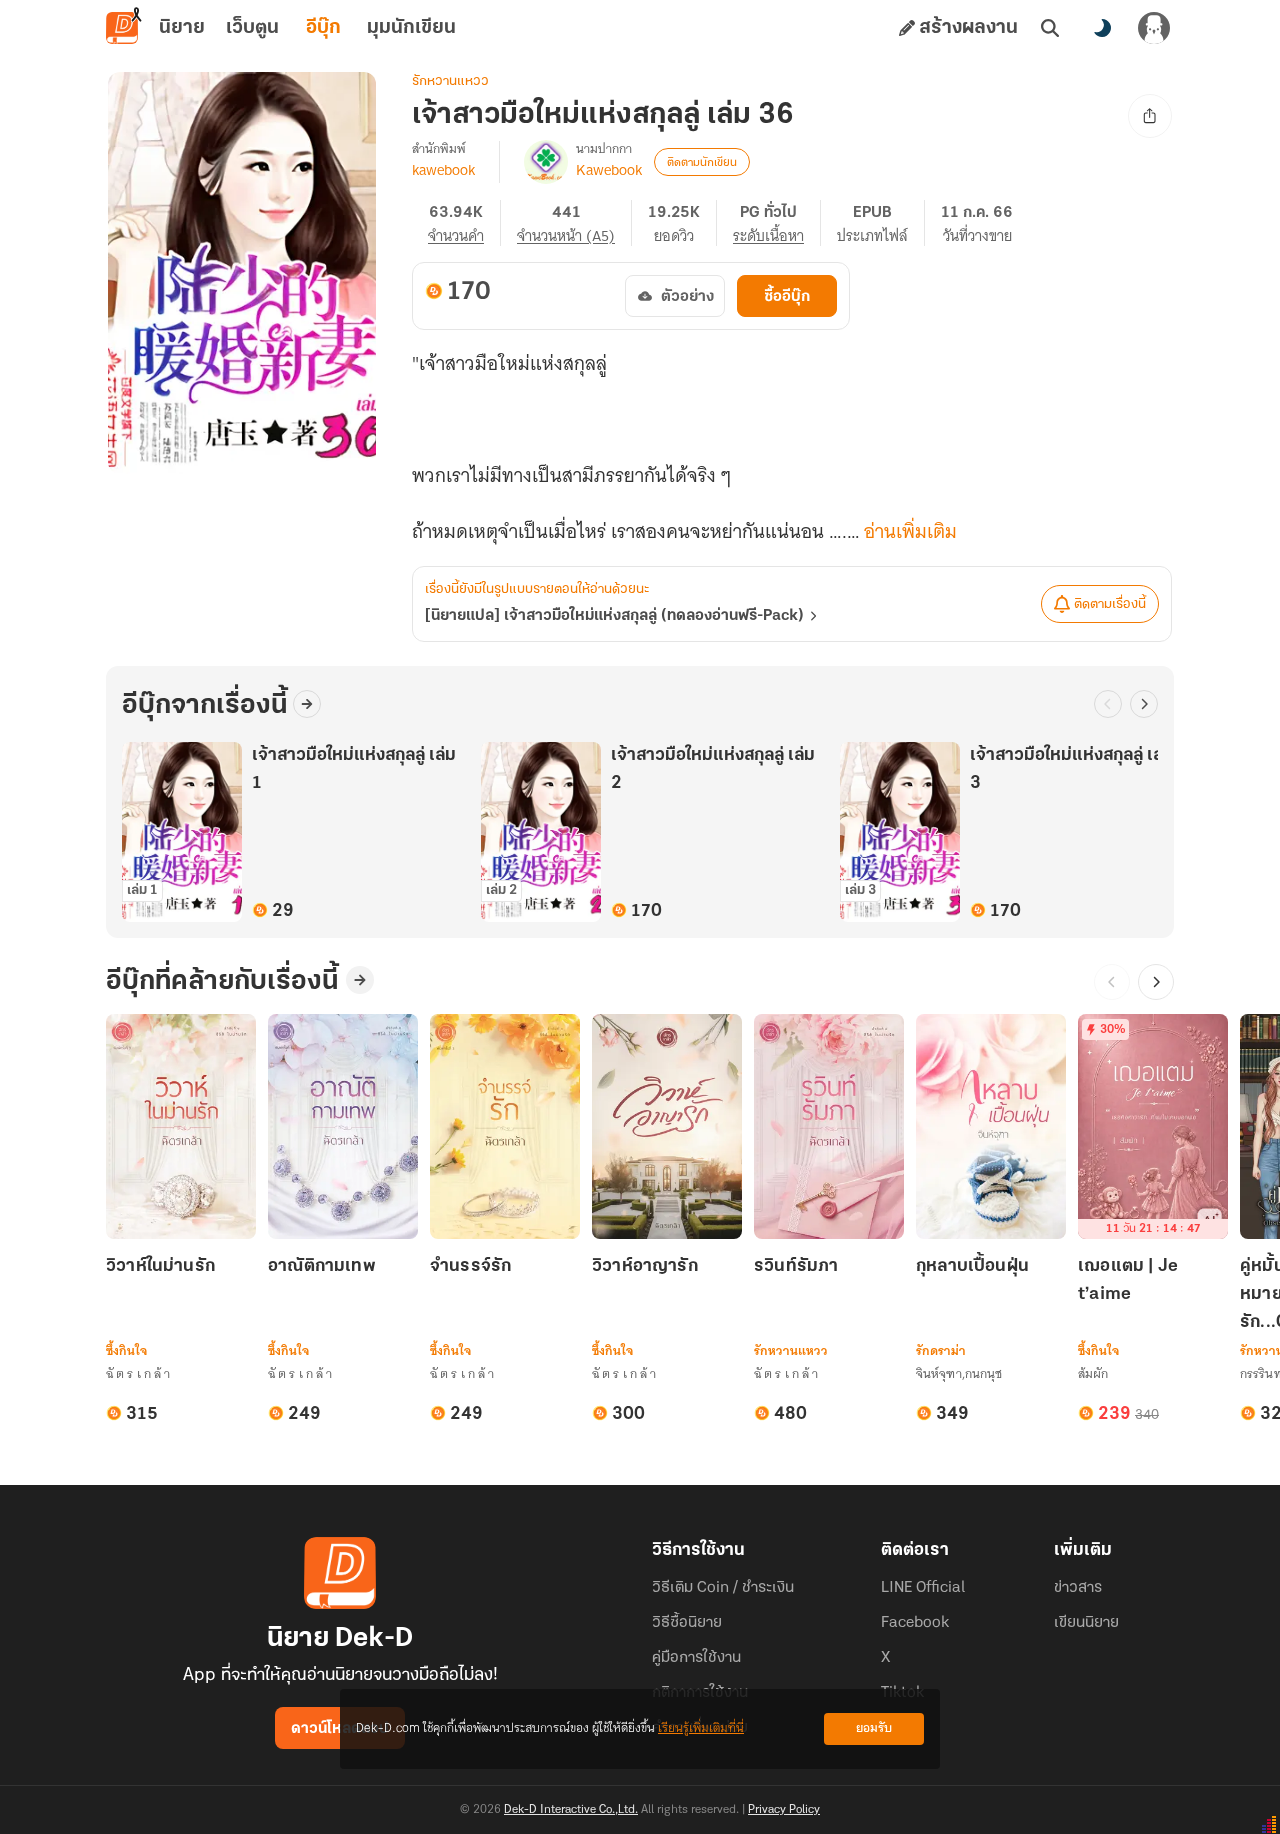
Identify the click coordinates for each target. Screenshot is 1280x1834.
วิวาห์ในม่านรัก (160, 1267)
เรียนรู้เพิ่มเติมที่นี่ (701, 1728)
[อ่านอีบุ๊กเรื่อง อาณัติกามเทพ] (343, 1126)
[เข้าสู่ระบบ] (1154, 28)
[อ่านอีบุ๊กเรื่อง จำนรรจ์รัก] (505, 1126)
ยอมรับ (874, 1728)
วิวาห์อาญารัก (645, 1267)
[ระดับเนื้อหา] (777, 223)
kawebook (443, 170)
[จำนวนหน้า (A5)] (574, 223)
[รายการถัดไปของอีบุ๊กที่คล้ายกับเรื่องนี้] (1156, 982)
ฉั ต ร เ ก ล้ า (138, 1373)
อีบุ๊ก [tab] (323, 28)
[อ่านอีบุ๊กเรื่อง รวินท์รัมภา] (829, 1126)
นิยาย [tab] (182, 28)
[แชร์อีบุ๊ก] (1150, 116)
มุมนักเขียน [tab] (411, 28)
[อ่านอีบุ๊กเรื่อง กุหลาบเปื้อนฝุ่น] (991, 1126)
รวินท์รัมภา (796, 1267)
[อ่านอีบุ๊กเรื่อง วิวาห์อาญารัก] (667, 1126)
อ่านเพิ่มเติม (910, 532)
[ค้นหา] (1050, 28)
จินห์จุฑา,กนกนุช (959, 1373)
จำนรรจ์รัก (470, 1267)
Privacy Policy (784, 1810)
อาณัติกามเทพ (322, 1267)
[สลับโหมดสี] (1102, 28)
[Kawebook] (546, 162)
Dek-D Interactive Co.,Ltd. (571, 1810)
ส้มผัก (1093, 1373)
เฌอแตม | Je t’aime (1128, 1281)
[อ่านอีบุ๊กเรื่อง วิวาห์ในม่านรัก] (181, 1126)
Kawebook (609, 170)
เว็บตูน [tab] (252, 28)
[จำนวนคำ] (464, 223)
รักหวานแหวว (450, 81)
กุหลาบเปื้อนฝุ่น (972, 1267)
